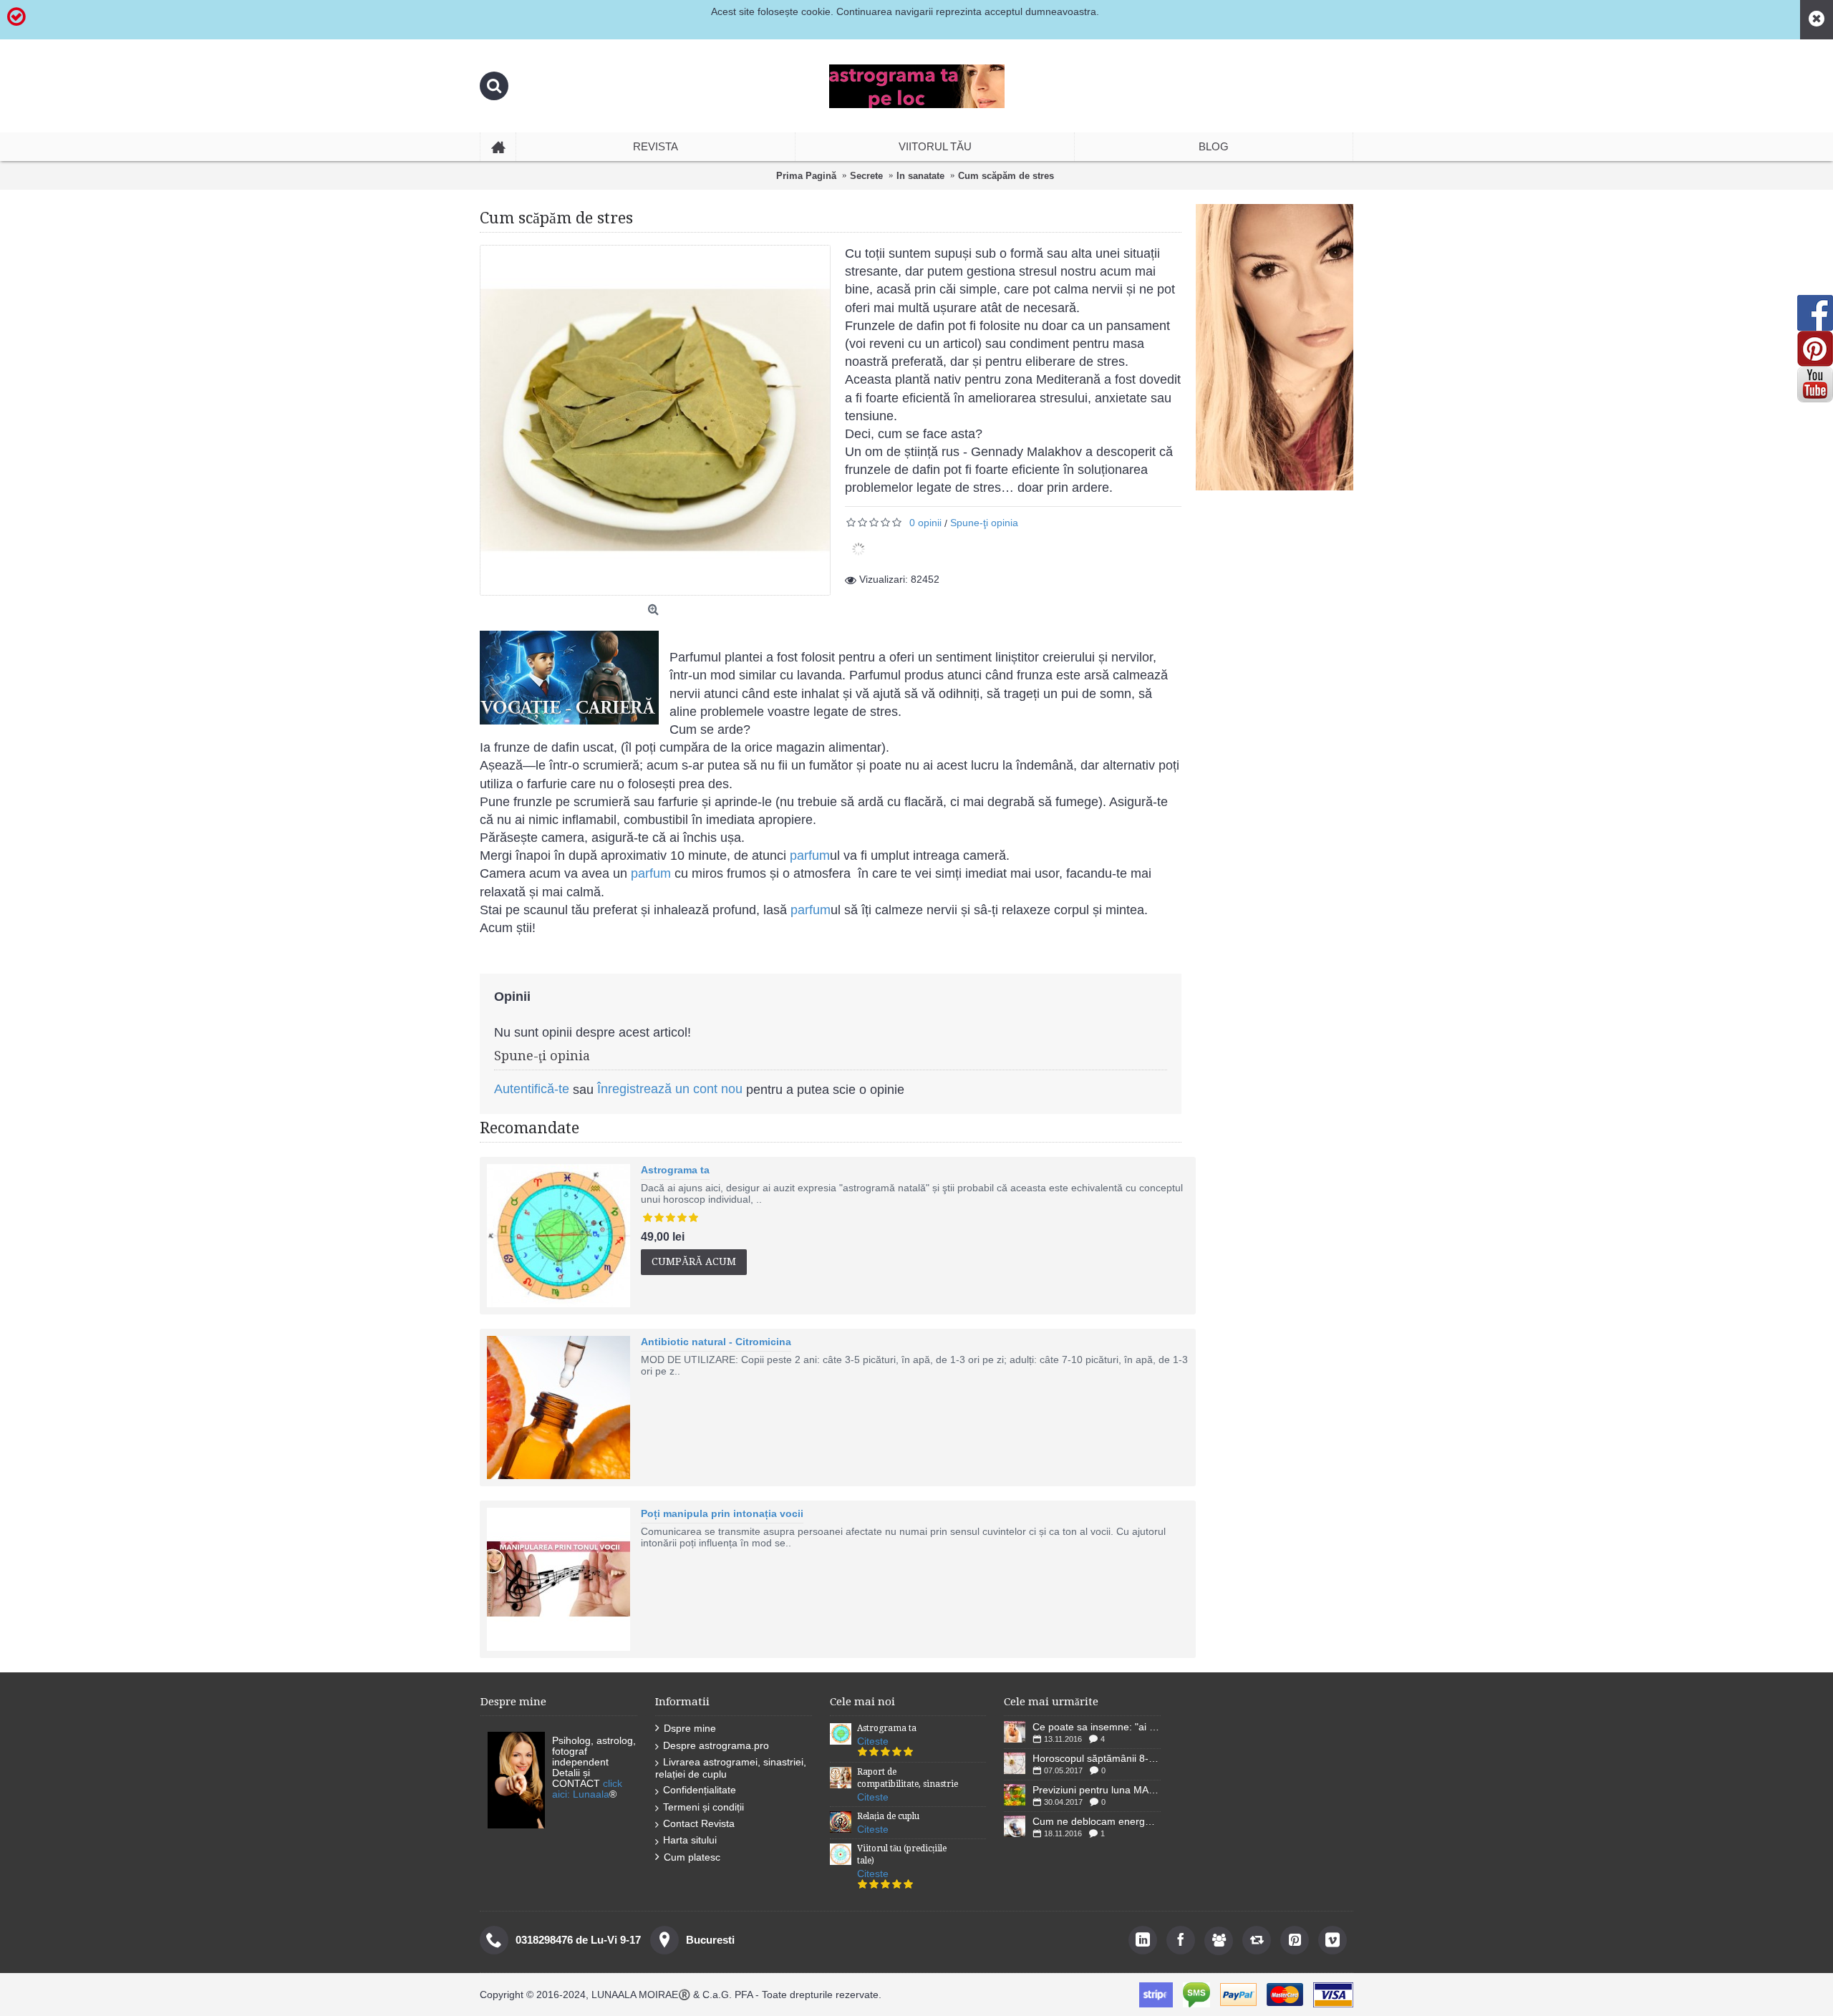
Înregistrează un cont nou (670, 1089)
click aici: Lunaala (587, 1789)
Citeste (873, 1741)
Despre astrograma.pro (716, 1745)
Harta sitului (690, 1840)
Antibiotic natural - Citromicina (716, 1342)
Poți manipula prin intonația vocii (722, 1513)
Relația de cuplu (888, 1816)
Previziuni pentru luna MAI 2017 (1097, 1790)
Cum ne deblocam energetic (1097, 1821)
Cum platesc (692, 1857)
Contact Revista (699, 1823)
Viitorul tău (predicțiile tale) (902, 1855)
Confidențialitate (700, 1790)
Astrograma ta (675, 1170)
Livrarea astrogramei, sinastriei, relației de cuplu (731, 1768)
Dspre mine (690, 1728)
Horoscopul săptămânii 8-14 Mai (1097, 1758)
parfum (808, 856)
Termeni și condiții (703, 1807)
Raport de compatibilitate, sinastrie (908, 1778)
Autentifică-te (532, 1089)
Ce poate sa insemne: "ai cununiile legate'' (1097, 1727)
